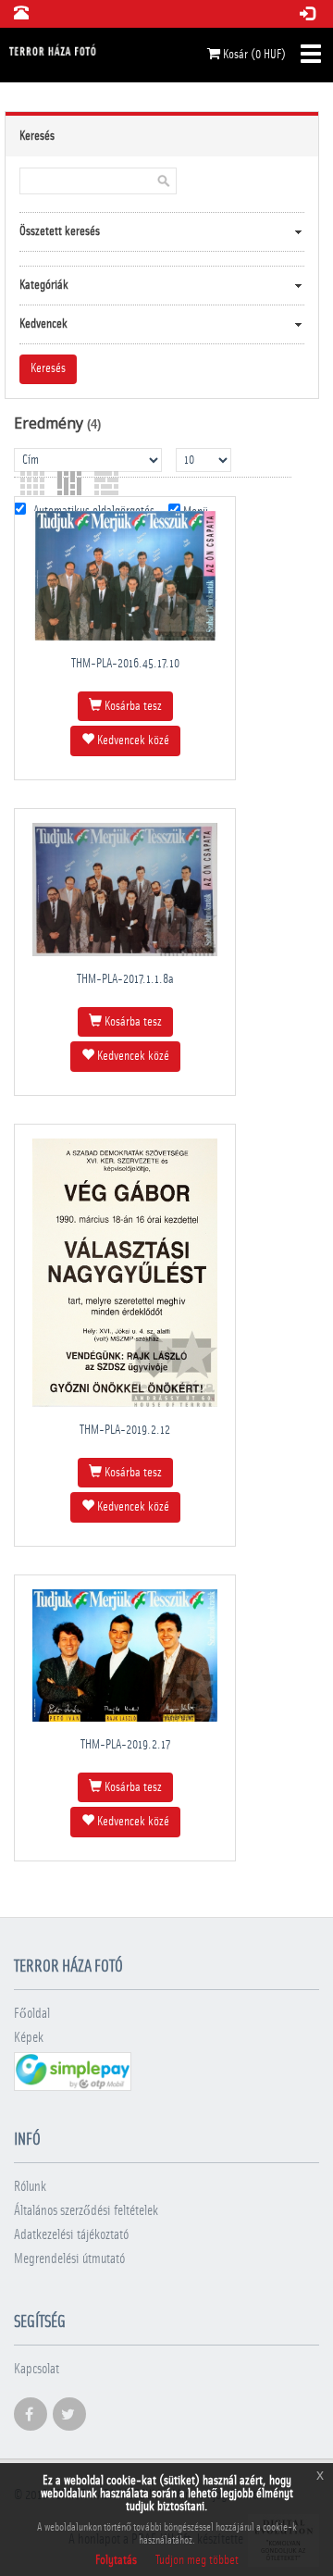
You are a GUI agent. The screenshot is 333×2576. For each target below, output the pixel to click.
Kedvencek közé (132, 740)
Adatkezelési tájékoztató (71, 2235)
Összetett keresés (60, 231)
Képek (29, 2038)
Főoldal (32, 2014)
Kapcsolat (37, 2369)
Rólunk (30, 2187)
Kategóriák (44, 285)
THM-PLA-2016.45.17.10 (125, 664)
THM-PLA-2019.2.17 (125, 1745)
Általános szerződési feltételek (86, 2211)
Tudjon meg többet (197, 2560)
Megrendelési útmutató (69, 2259)
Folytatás (116, 2560)
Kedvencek (43, 324)
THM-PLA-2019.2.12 (125, 1430)
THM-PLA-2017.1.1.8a (125, 979)
